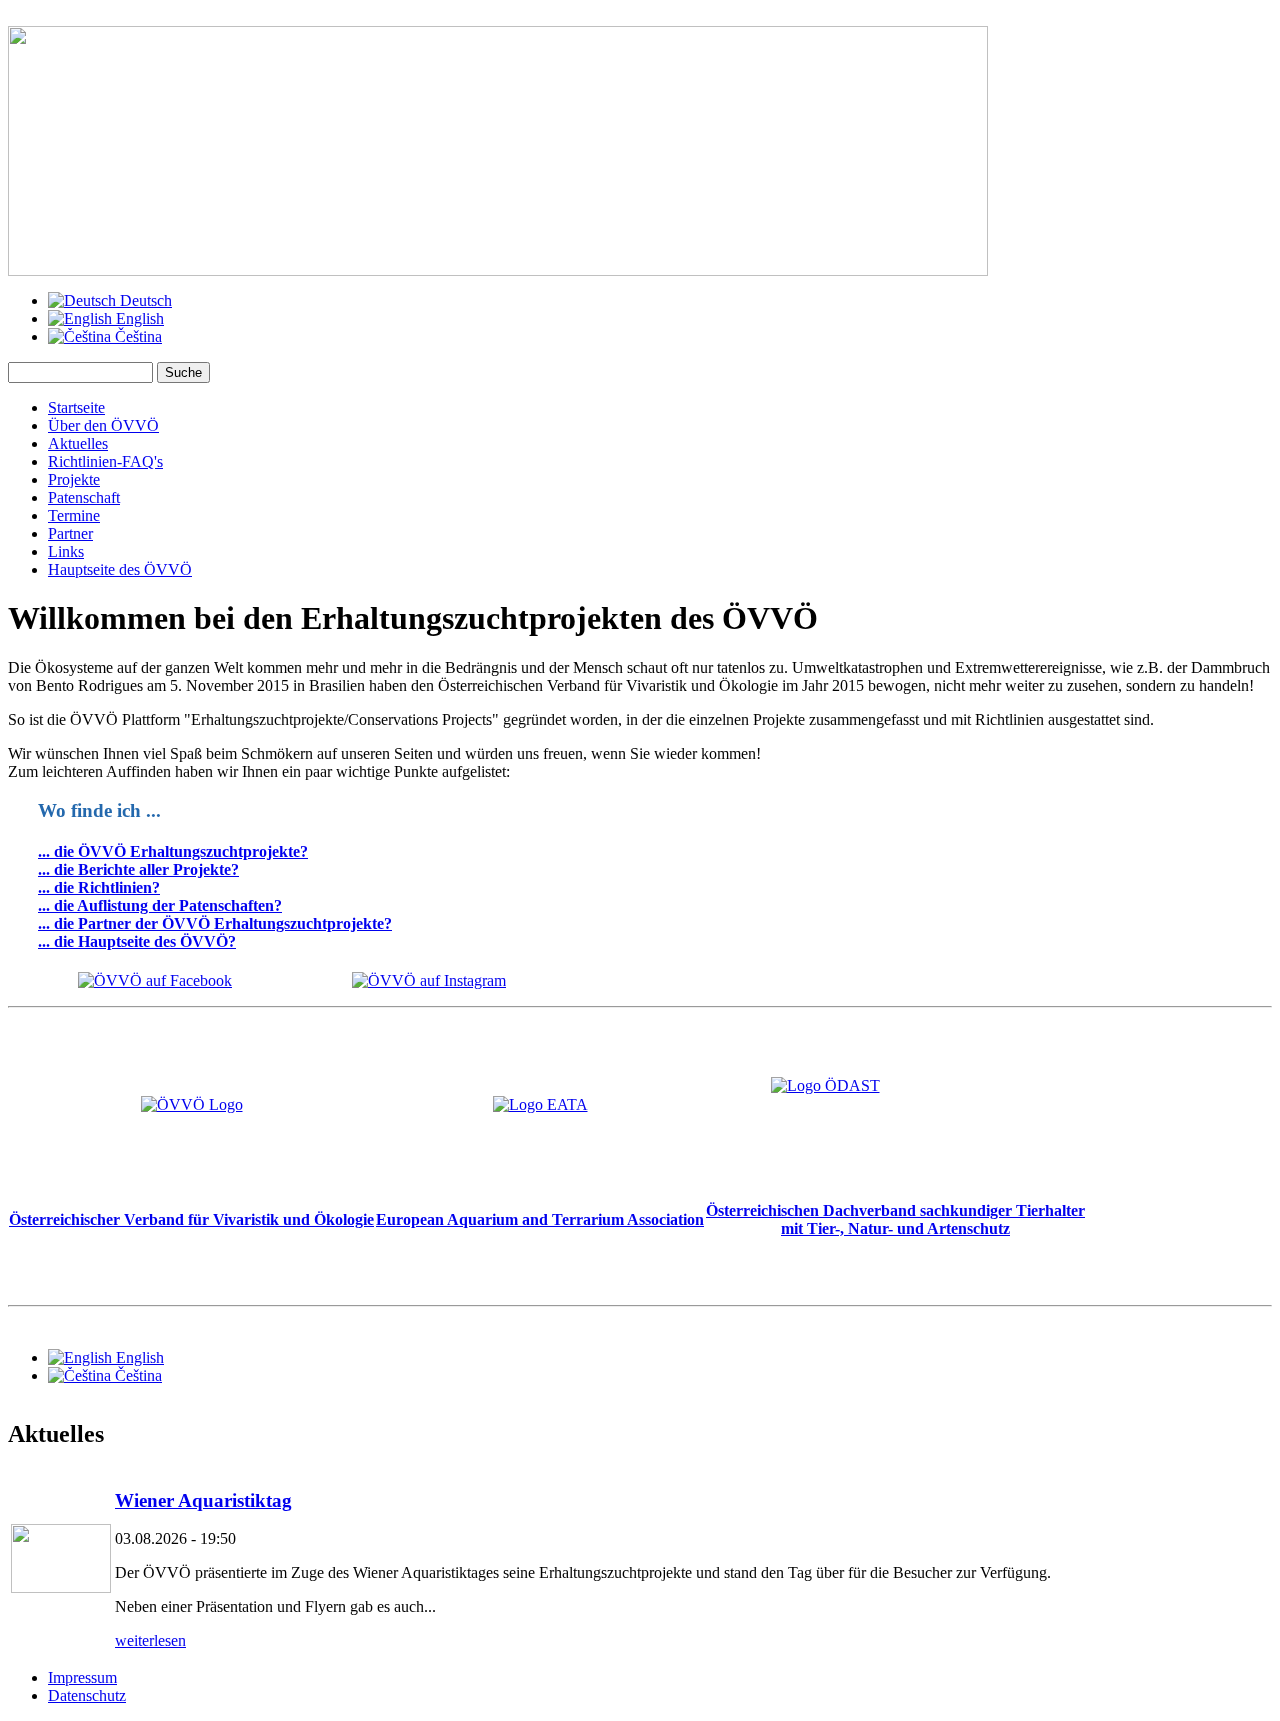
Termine (74, 515)
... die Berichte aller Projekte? (138, 869)
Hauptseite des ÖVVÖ (120, 569)
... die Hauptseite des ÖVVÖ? (137, 941)
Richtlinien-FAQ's (105, 461)
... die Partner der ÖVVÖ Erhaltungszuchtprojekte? (215, 923)
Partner (70, 533)
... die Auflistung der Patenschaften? (160, 905)
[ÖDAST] (895, 1130)
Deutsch (144, 300)
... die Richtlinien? (99, 887)
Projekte (74, 479)
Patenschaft (84, 497)
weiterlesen (150, 1640)
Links (66, 551)
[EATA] (540, 1104)
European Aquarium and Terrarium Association (540, 1219)
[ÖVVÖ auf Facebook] (155, 980)
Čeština (136, 336)
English (138, 318)
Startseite (76, 407)
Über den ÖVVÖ (103, 425)
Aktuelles (78, 443)
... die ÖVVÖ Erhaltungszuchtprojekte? (173, 851)
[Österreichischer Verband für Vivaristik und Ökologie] (192, 1104)
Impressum (82, 1677)
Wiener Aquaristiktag (203, 1500)
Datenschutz (87, 1695)
